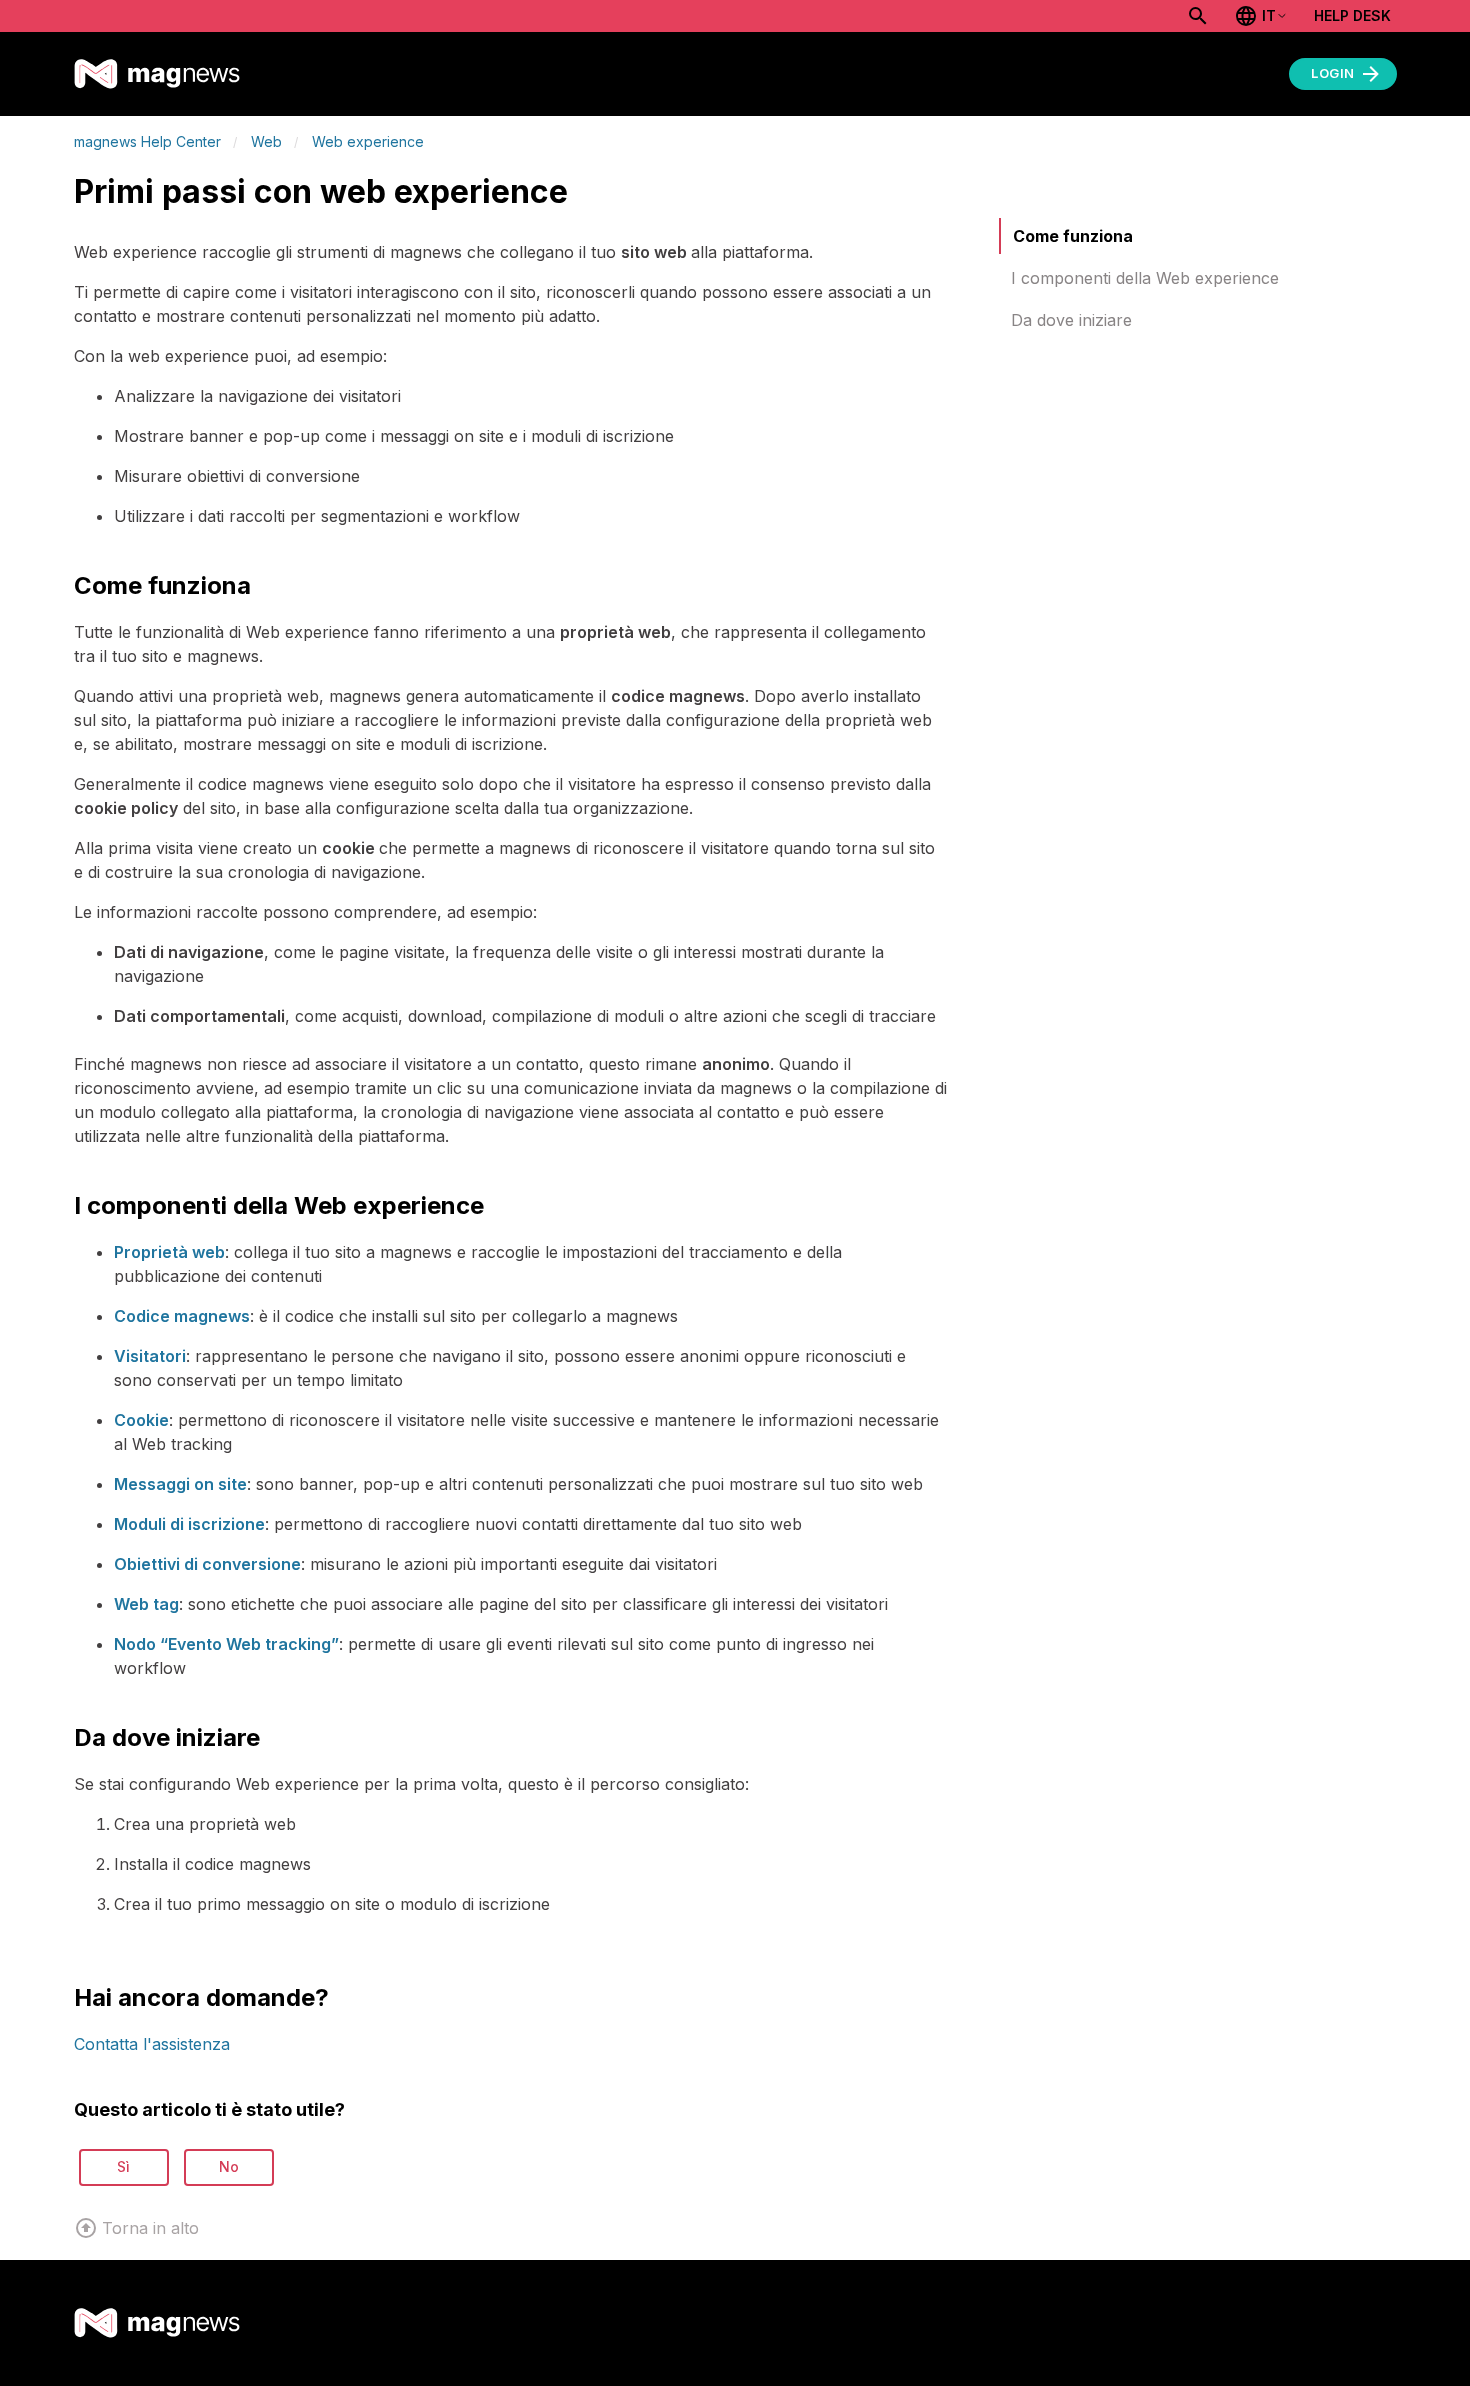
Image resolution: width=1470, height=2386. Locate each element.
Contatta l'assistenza (152, 2044)
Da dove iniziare (1071, 320)
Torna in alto (150, 2228)
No (229, 2166)
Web (266, 141)
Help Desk (1352, 15)
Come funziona (1073, 236)
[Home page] (157, 74)
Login (1333, 73)
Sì (123, 2166)
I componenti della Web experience (1145, 278)
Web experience (368, 141)
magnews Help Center (147, 141)
